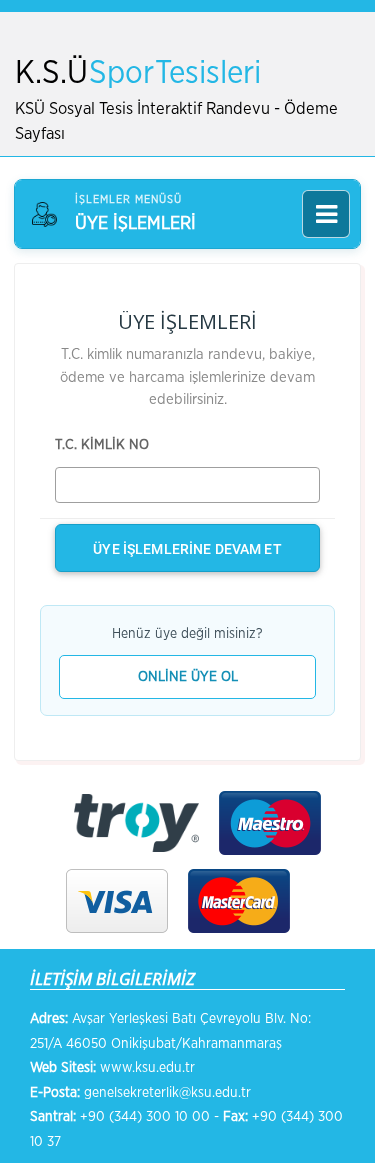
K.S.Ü (138, 73)
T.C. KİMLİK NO (102, 445)
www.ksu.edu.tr (147, 1068)
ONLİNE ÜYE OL (188, 677)
